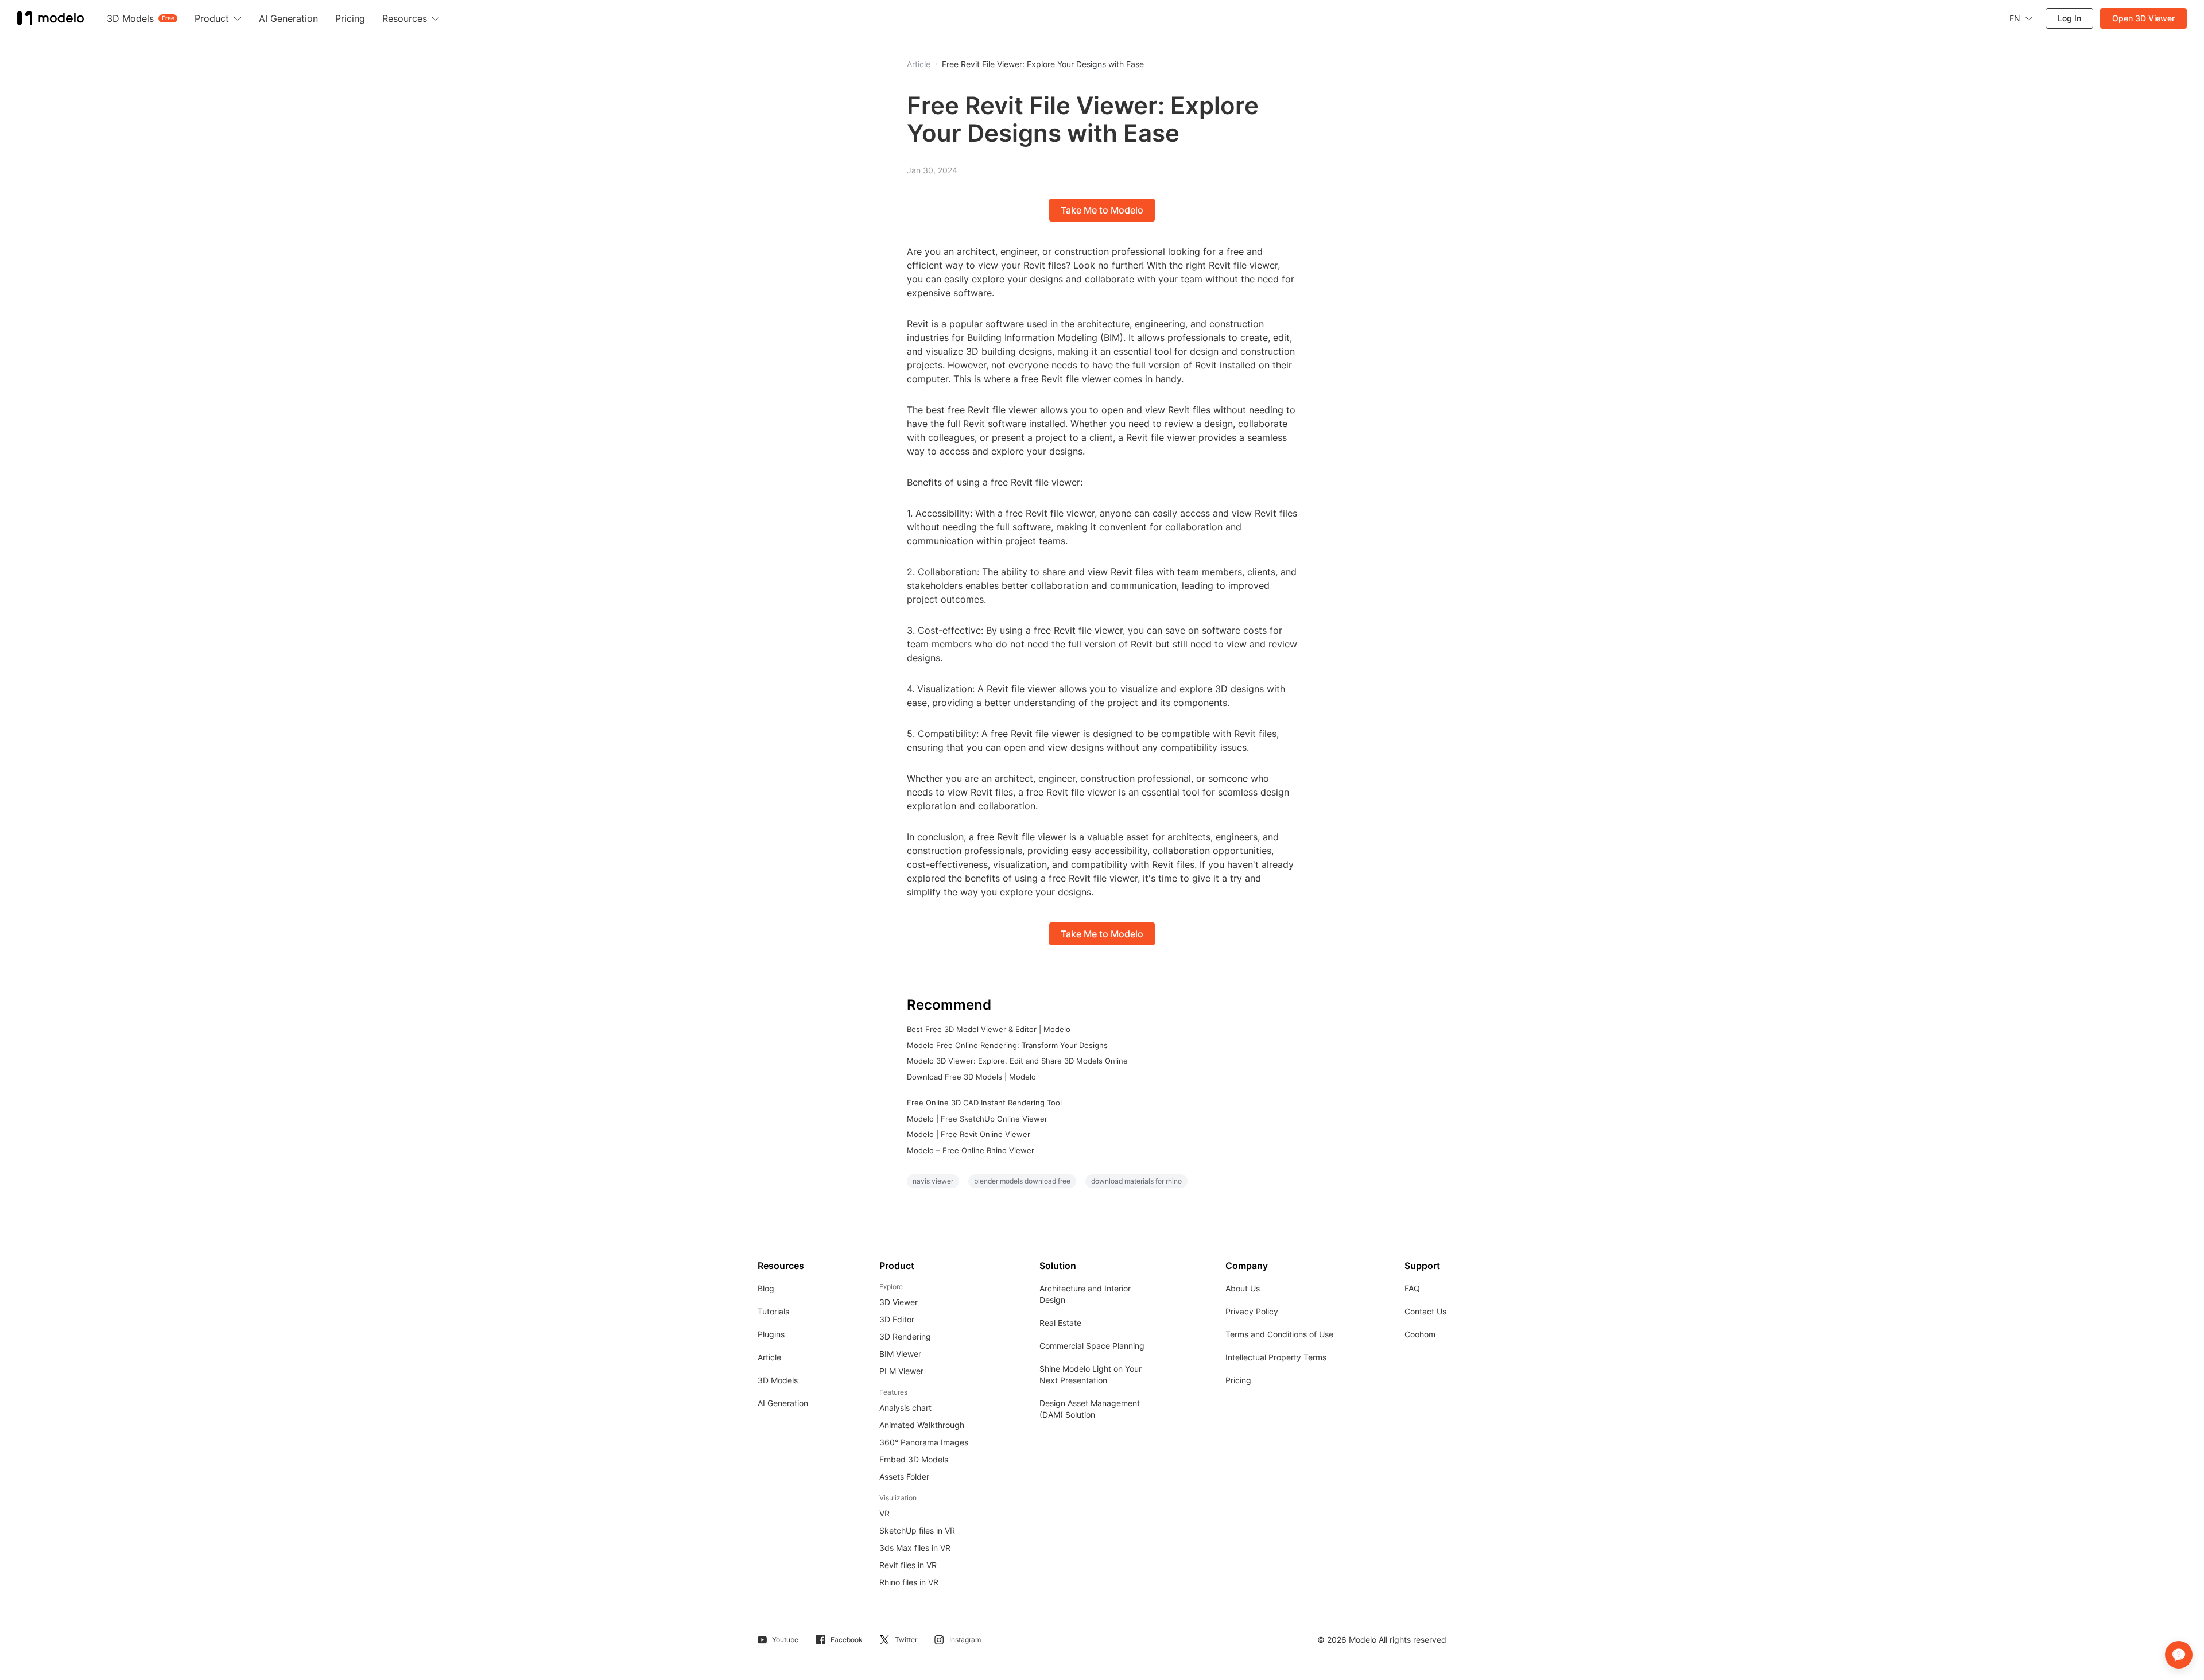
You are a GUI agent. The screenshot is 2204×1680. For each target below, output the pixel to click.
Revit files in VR (908, 1565)
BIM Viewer (900, 1354)
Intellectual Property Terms (1276, 1357)
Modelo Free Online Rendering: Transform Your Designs (1007, 1045)
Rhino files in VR (909, 1582)
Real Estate (1060, 1323)
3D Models (778, 1380)
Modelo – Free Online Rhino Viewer (971, 1150)
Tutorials (773, 1311)
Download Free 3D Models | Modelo (971, 1077)
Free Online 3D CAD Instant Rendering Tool (984, 1103)
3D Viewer (899, 1302)
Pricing (1238, 1380)
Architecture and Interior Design (1085, 1294)
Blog (766, 1288)
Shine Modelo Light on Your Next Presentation (1091, 1374)
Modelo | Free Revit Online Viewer (969, 1134)
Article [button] (919, 64)
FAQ (1412, 1288)
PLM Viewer (901, 1371)
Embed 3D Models (914, 1459)
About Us (1243, 1288)
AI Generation (783, 1403)
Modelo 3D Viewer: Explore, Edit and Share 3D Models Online (1017, 1061)
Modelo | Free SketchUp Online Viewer (977, 1119)
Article (769, 1357)
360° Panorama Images (924, 1442)
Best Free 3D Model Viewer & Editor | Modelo (989, 1029)
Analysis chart (905, 1408)
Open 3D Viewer (2143, 18)
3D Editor (897, 1319)
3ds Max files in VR (915, 1548)
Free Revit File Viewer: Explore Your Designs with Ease (1043, 64)
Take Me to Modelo (1102, 210)
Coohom (1420, 1334)
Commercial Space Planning (1092, 1346)
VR (884, 1513)
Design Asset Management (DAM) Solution (1090, 1409)
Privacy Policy (1252, 1311)
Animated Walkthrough (922, 1425)
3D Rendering (905, 1336)
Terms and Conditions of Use (1279, 1334)
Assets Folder (904, 1477)
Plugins (771, 1334)
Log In (2069, 18)
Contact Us (1425, 1311)
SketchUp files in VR (917, 1530)
